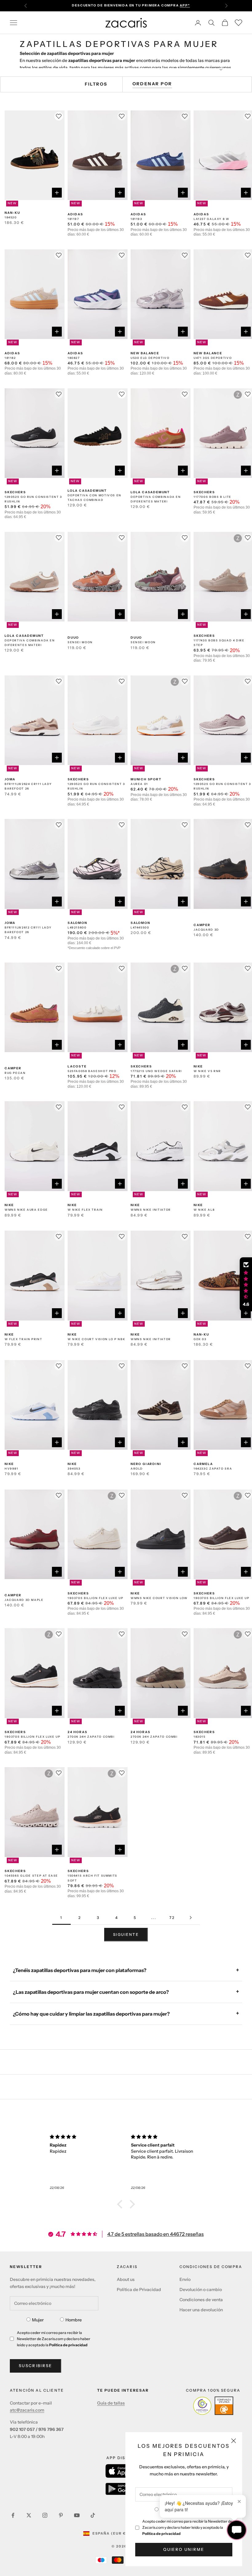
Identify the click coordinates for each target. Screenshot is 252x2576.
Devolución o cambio (201, 2290)
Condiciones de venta (201, 2300)
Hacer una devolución (201, 2310)
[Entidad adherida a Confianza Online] (213, 2406)
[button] (121, 2204)
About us (126, 2279)
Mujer (38, 2320)
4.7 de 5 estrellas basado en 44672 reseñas (156, 2234)
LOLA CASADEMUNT (87, 491)
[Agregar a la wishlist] (59, 116)
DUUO (73, 638)
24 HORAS (77, 1732)
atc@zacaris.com (27, 2410)
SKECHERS (15, 492)
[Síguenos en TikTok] (93, 2515)
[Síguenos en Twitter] (29, 2515)
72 (172, 1918)
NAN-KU (12, 213)
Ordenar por (152, 84)
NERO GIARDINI (146, 1464)
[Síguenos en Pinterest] (61, 2515)
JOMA (10, 779)
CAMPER (202, 925)
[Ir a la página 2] (191, 1918)
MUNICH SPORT (146, 779)
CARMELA (203, 1464)
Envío (185, 2279)
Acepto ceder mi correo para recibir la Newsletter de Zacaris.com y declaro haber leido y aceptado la (187, 2527)
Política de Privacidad (139, 2290)
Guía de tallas (111, 2403)
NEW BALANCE (145, 353)
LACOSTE (77, 1066)
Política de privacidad (161, 2534)
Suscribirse (35, 2366)
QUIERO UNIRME (184, 2549)
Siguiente (126, 1934)
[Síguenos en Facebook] (13, 2515)
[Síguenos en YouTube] (77, 2515)
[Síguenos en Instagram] (45, 2515)
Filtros (96, 84)
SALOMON (77, 923)
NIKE (198, 1066)
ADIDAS (75, 214)
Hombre (74, 2320)
